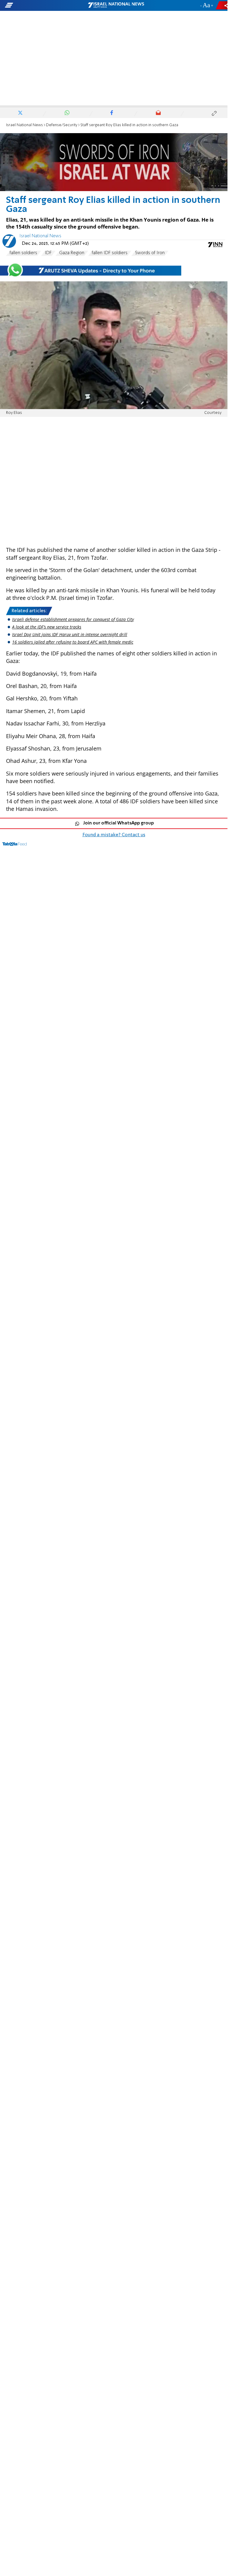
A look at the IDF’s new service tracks (47, 627)
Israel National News (24, 125)
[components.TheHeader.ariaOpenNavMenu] (37, 5)
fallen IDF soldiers (110, 253)
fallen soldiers (23, 253)
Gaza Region (72, 253)
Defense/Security (62, 125)
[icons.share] (223, 5)
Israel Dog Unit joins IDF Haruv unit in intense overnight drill (70, 634)
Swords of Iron (150, 253)
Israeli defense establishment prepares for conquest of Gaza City (73, 619)
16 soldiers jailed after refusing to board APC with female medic (73, 642)
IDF (48, 253)
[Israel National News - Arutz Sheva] (116, 5)
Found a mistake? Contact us (114, 835)
